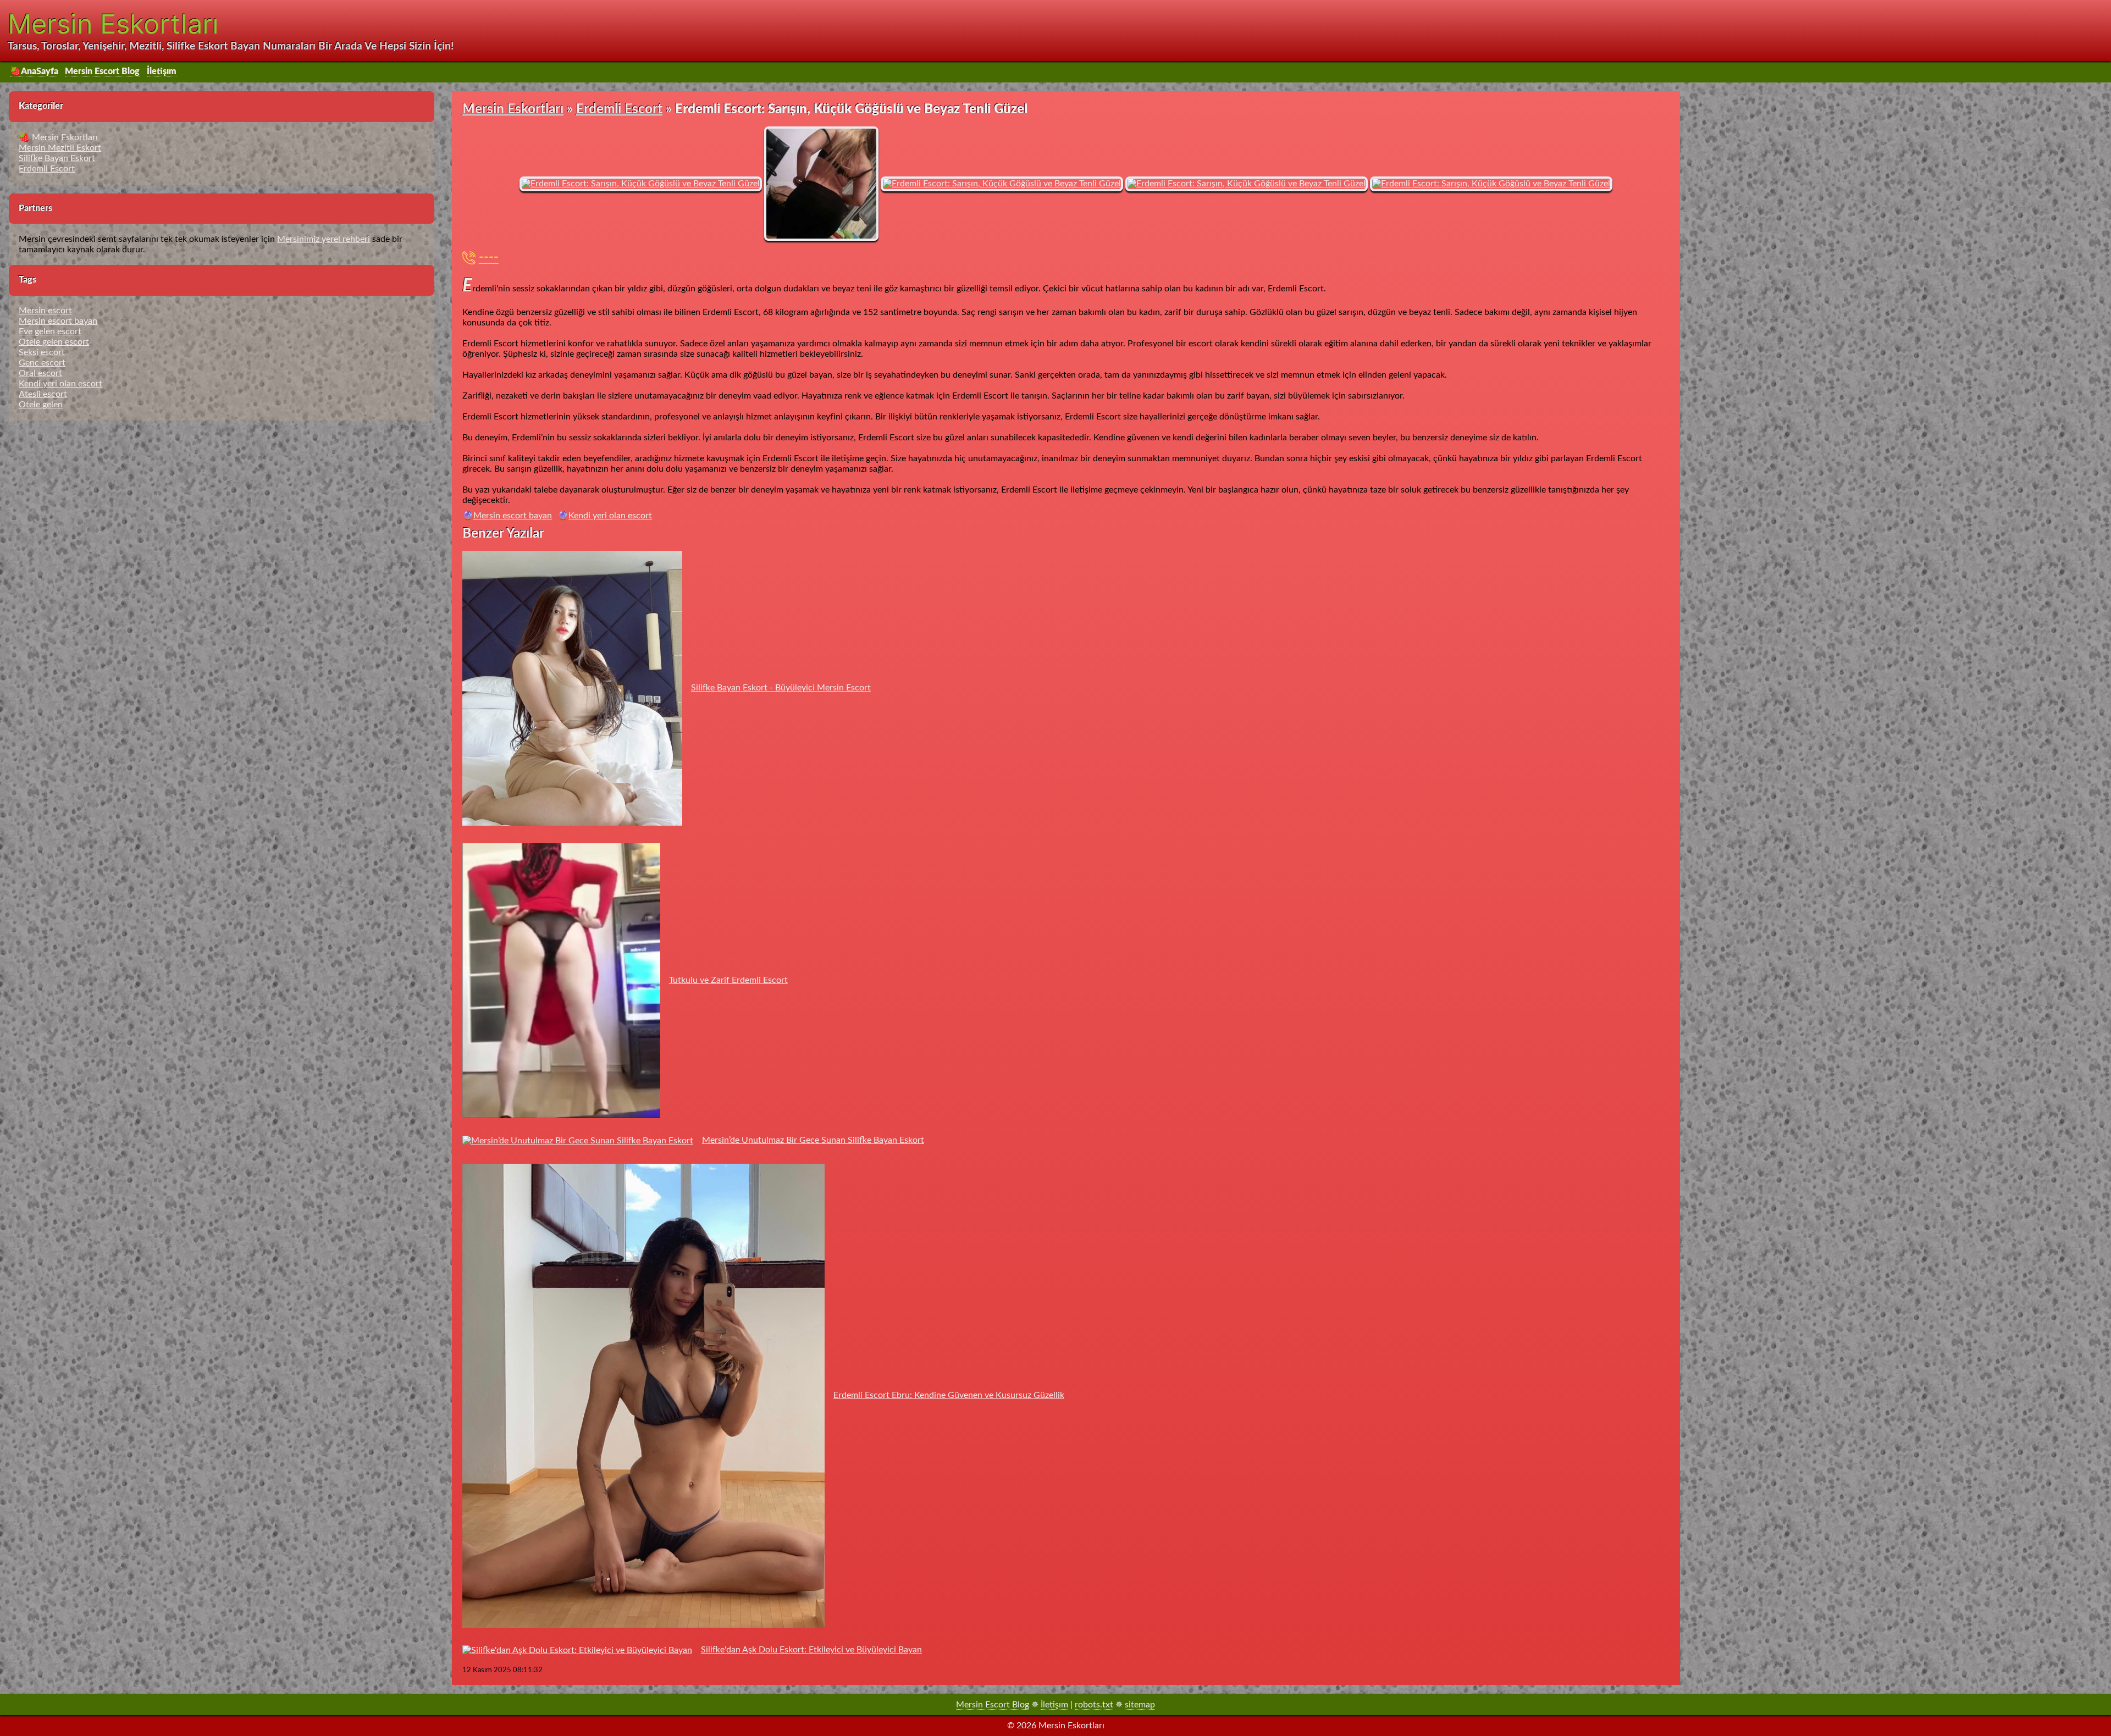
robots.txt (1094, 1705)
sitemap (1140, 1705)
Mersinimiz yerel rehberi (324, 239)
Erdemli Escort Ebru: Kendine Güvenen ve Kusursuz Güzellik (949, 1395)
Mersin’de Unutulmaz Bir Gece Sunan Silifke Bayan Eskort (813, 1140)
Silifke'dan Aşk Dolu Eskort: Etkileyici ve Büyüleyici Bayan (811, 1650)
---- (489, 258)
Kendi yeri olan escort (610, 516)
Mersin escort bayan (513, 516)
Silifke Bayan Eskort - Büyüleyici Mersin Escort (781, 688)
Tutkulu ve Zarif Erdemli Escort (728, 980)
